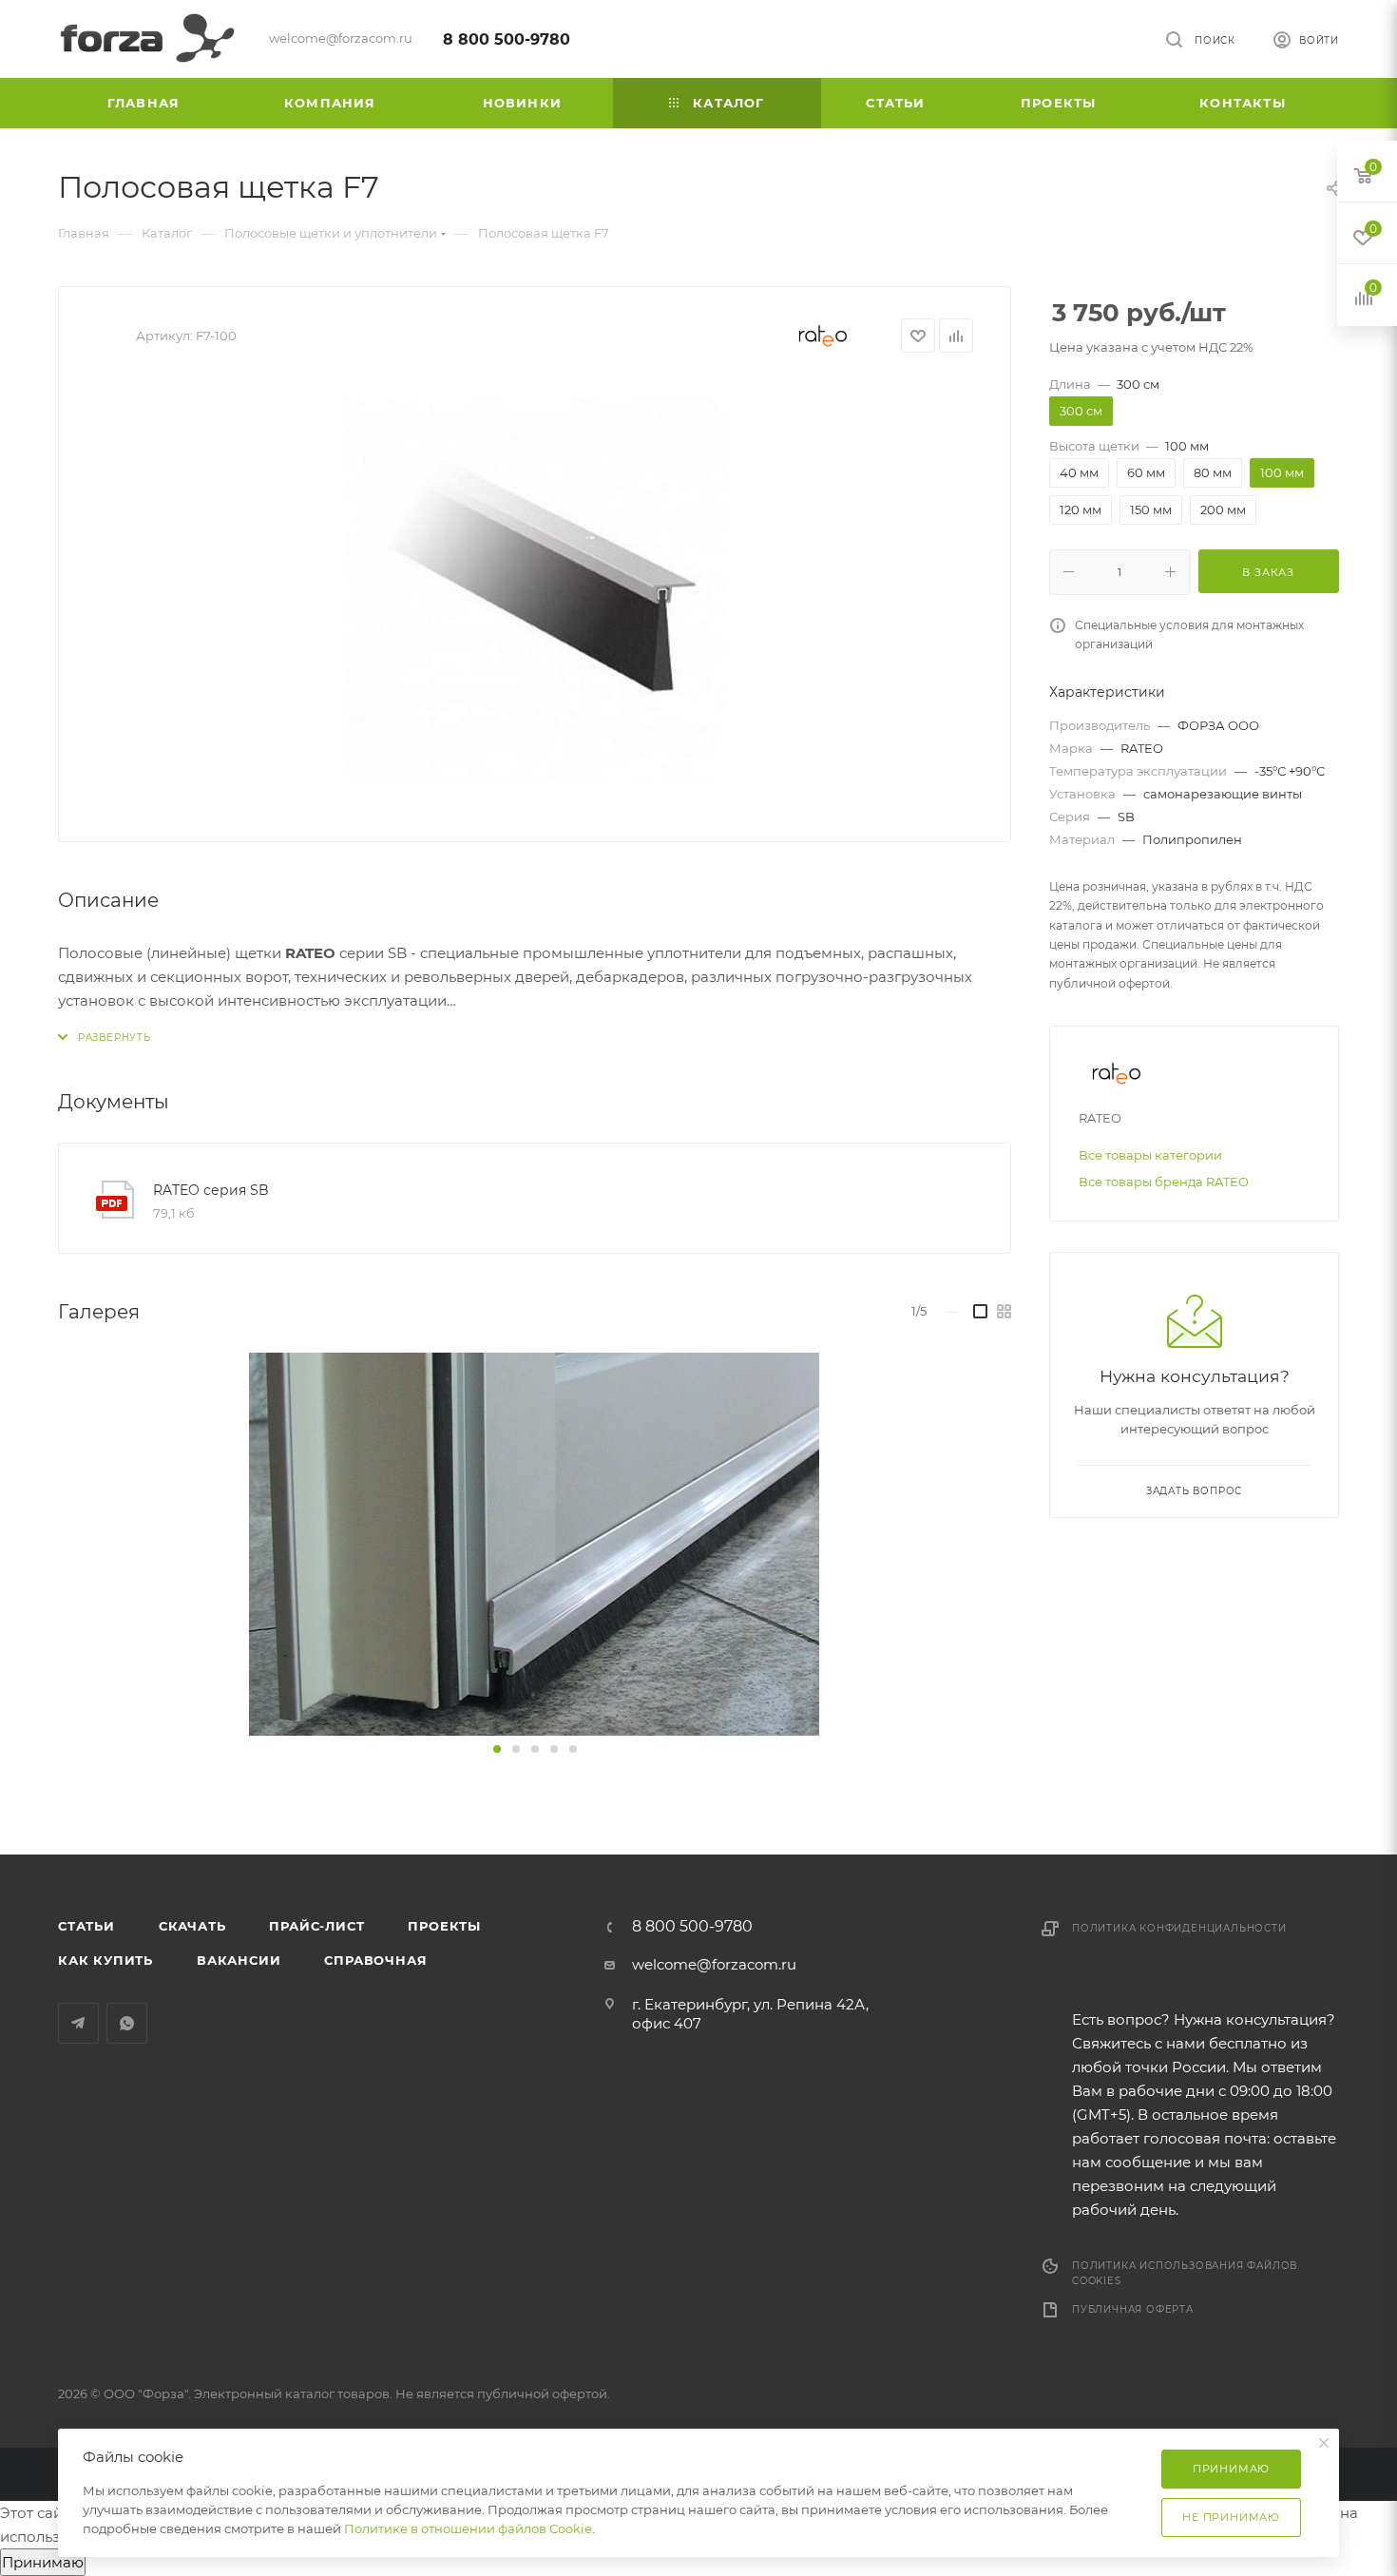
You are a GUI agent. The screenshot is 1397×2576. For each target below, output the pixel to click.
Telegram (78, 2023)
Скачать (192, 1926)
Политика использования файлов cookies (1185, 2273)
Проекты (444, 1926)
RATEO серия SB (211, 1190)
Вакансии (239, 1960)
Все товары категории (1150, 1155)
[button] (497, 1749)
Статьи (86, 1926)
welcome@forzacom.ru (714, 1964)
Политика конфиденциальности (1179, 1928)
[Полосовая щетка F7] (535, 590)
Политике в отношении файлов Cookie (468, 2528)
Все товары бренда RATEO (1164, 1182)
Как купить (105, 1960)
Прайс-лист (316, 1926)
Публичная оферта (1133, 2309)
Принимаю (43, 2562)
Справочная (375, 1960)
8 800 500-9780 (507, 39)
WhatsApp (127, 2023)
